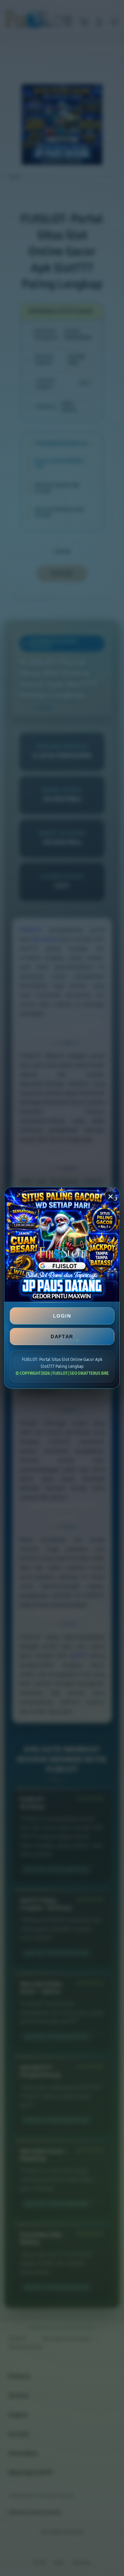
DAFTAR (62, 1336)
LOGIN (62, 1316)
